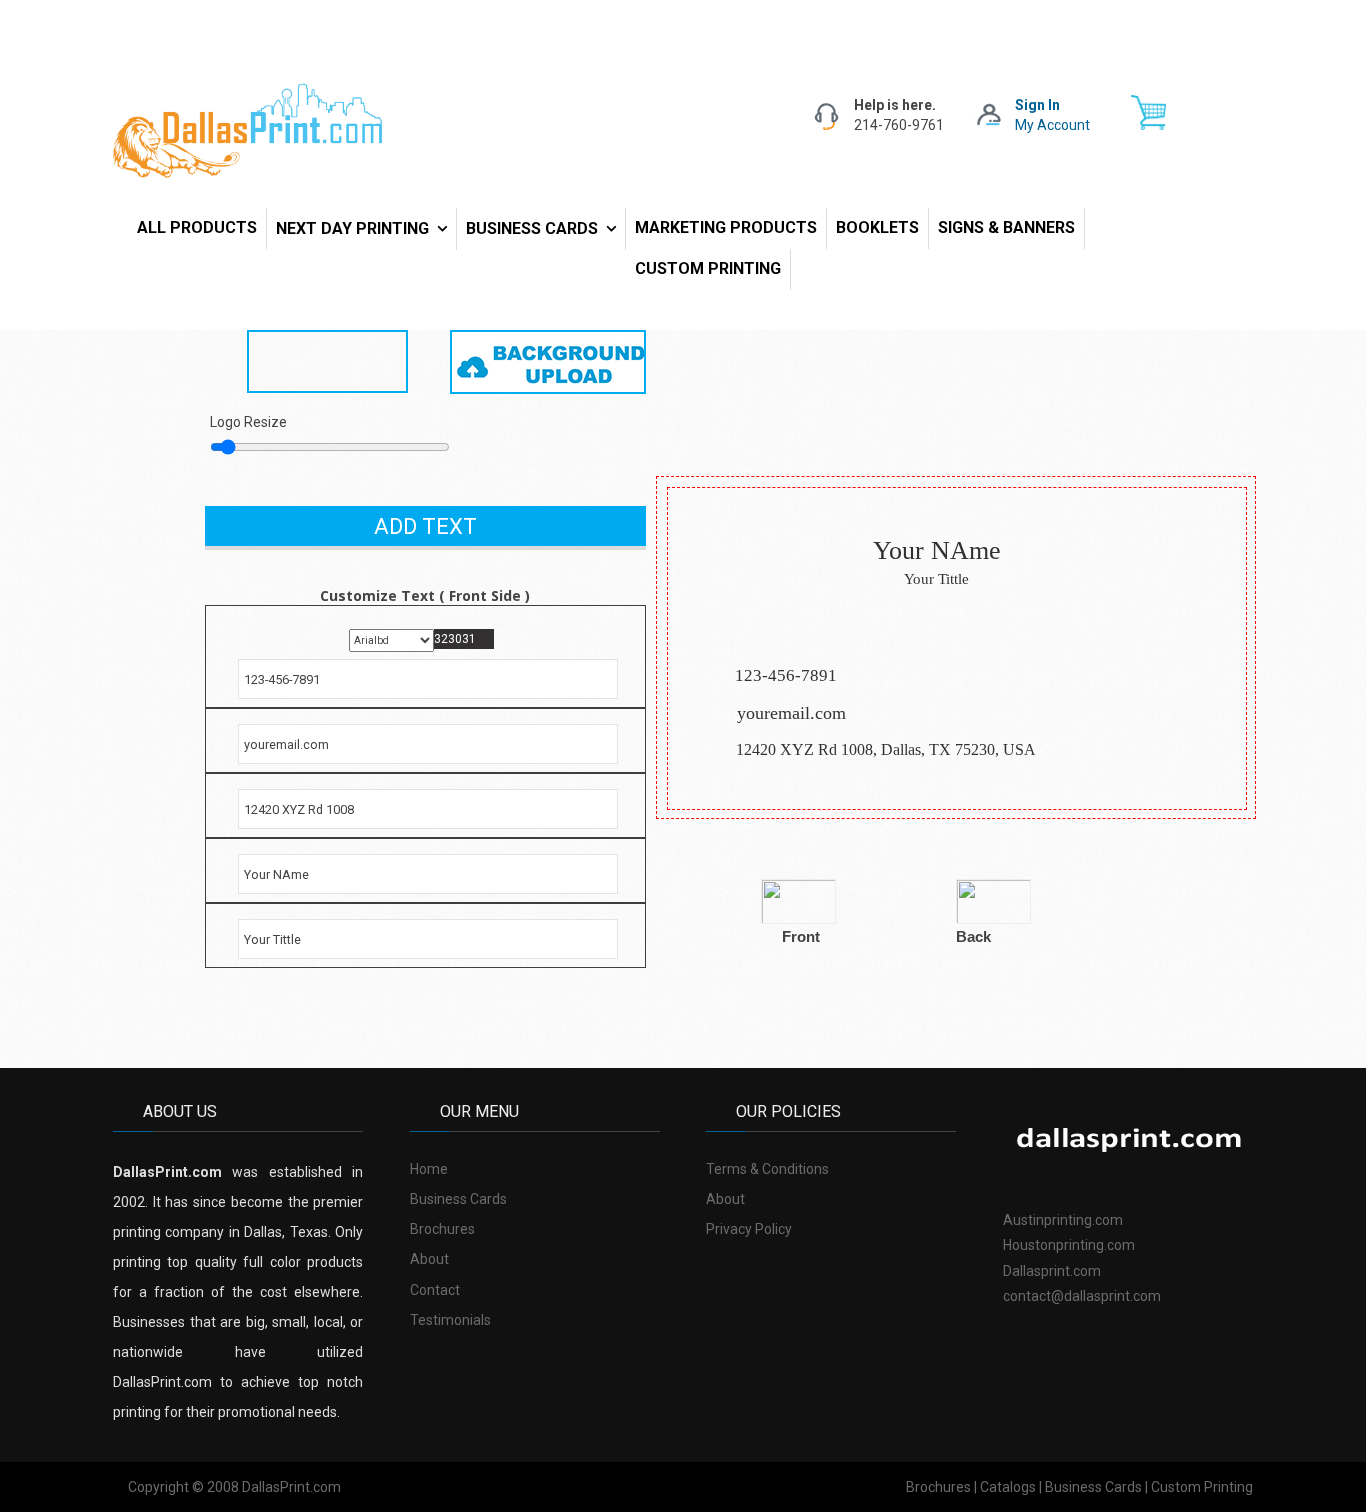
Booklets (877, 227)
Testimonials (450, 1320)
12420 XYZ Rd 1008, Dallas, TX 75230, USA (886, 749)
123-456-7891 (786, 675)
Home (429, 1169)
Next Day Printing (352, 228)
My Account (1052, 125)
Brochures (442, 1229)
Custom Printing (708, 268)
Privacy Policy (749, 1229)
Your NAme (937, 550)
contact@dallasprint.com (1082, 1296)
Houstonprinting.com (1069, 1245)
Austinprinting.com (1063, 1220)
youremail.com (791, 713)
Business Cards (532, 228)
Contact (435, 1290)
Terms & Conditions (767, 1169)
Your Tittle (936, 579)
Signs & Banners (1006, 227)
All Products (197, 227)
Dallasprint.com (1052, 1271)
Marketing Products (726, 227)
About (429, 1259)
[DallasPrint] (248, 129)
